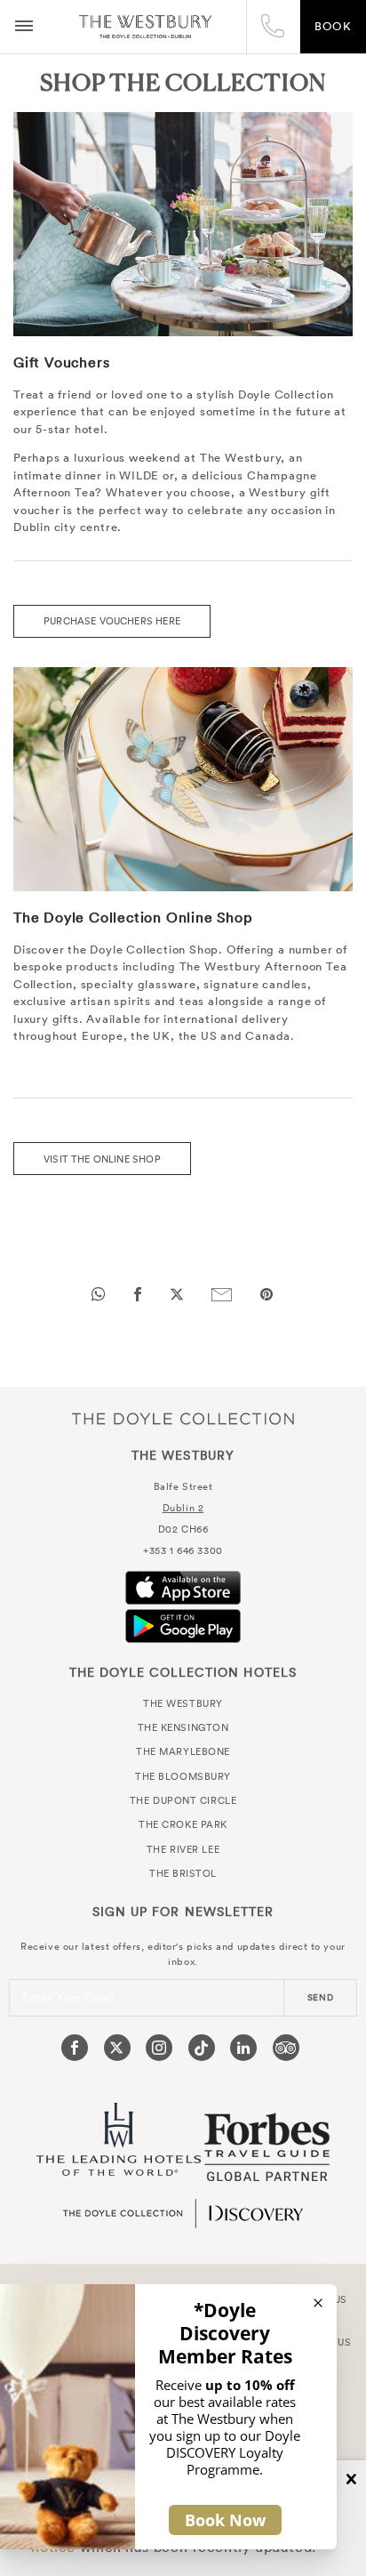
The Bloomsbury (183, 1776)
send (321, 1997)
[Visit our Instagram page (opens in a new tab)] (159, 2048)
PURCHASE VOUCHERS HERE (112, 621)
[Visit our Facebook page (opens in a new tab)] (75, 2048)
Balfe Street (183, 1486)
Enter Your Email (69, 1997)
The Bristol (183, 1873)
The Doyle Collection (183, 1419)
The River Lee (183, 1849)
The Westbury (145, 27)
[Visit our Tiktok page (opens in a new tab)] (202, 2048)
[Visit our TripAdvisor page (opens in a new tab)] (286, 2048)
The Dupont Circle (183, 1800)
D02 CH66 (183, 1529)
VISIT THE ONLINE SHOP (102, 1159)
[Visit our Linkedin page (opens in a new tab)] (243, 2048)
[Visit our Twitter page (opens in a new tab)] (117, 2048)
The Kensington (183, 1727)
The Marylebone (183, 1751)
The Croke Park (183, 1824)
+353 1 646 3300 (183, 1550)
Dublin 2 (183, 1508)
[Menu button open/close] (24, 27)
